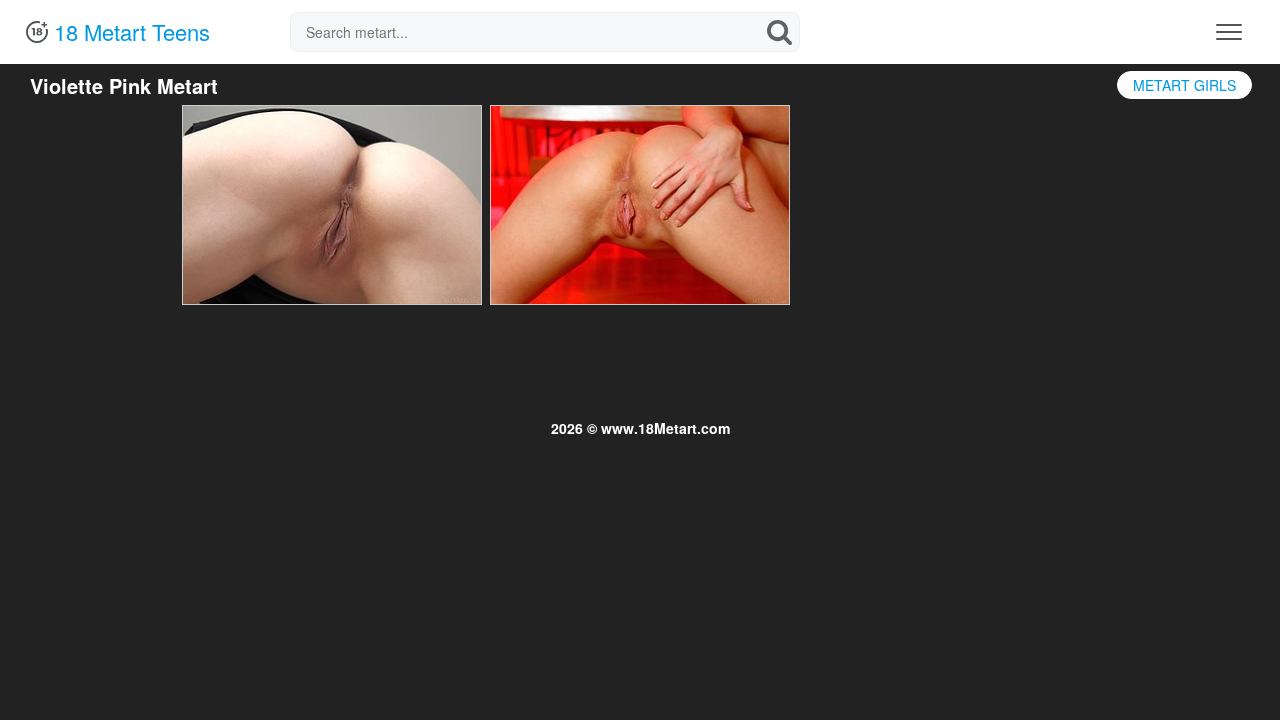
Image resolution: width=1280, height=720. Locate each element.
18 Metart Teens (129, 32)
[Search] (780, 32)
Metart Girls (1184, 85)
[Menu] (1229, 32)
